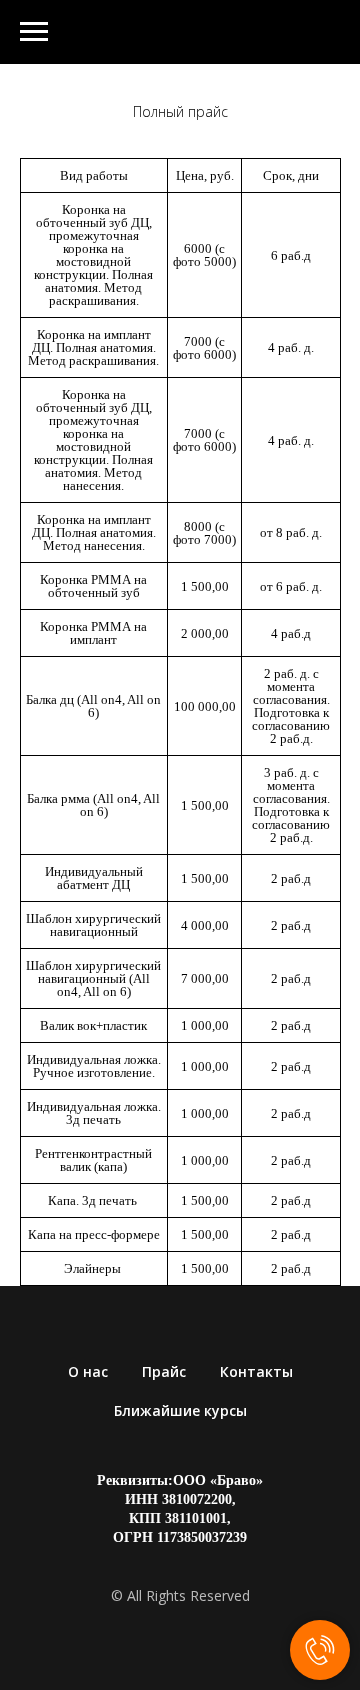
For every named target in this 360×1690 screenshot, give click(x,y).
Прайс (164, 1371)
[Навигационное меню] (34, 32)
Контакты (256, 1371)
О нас (88, 1371)
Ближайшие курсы (180, 1410)
